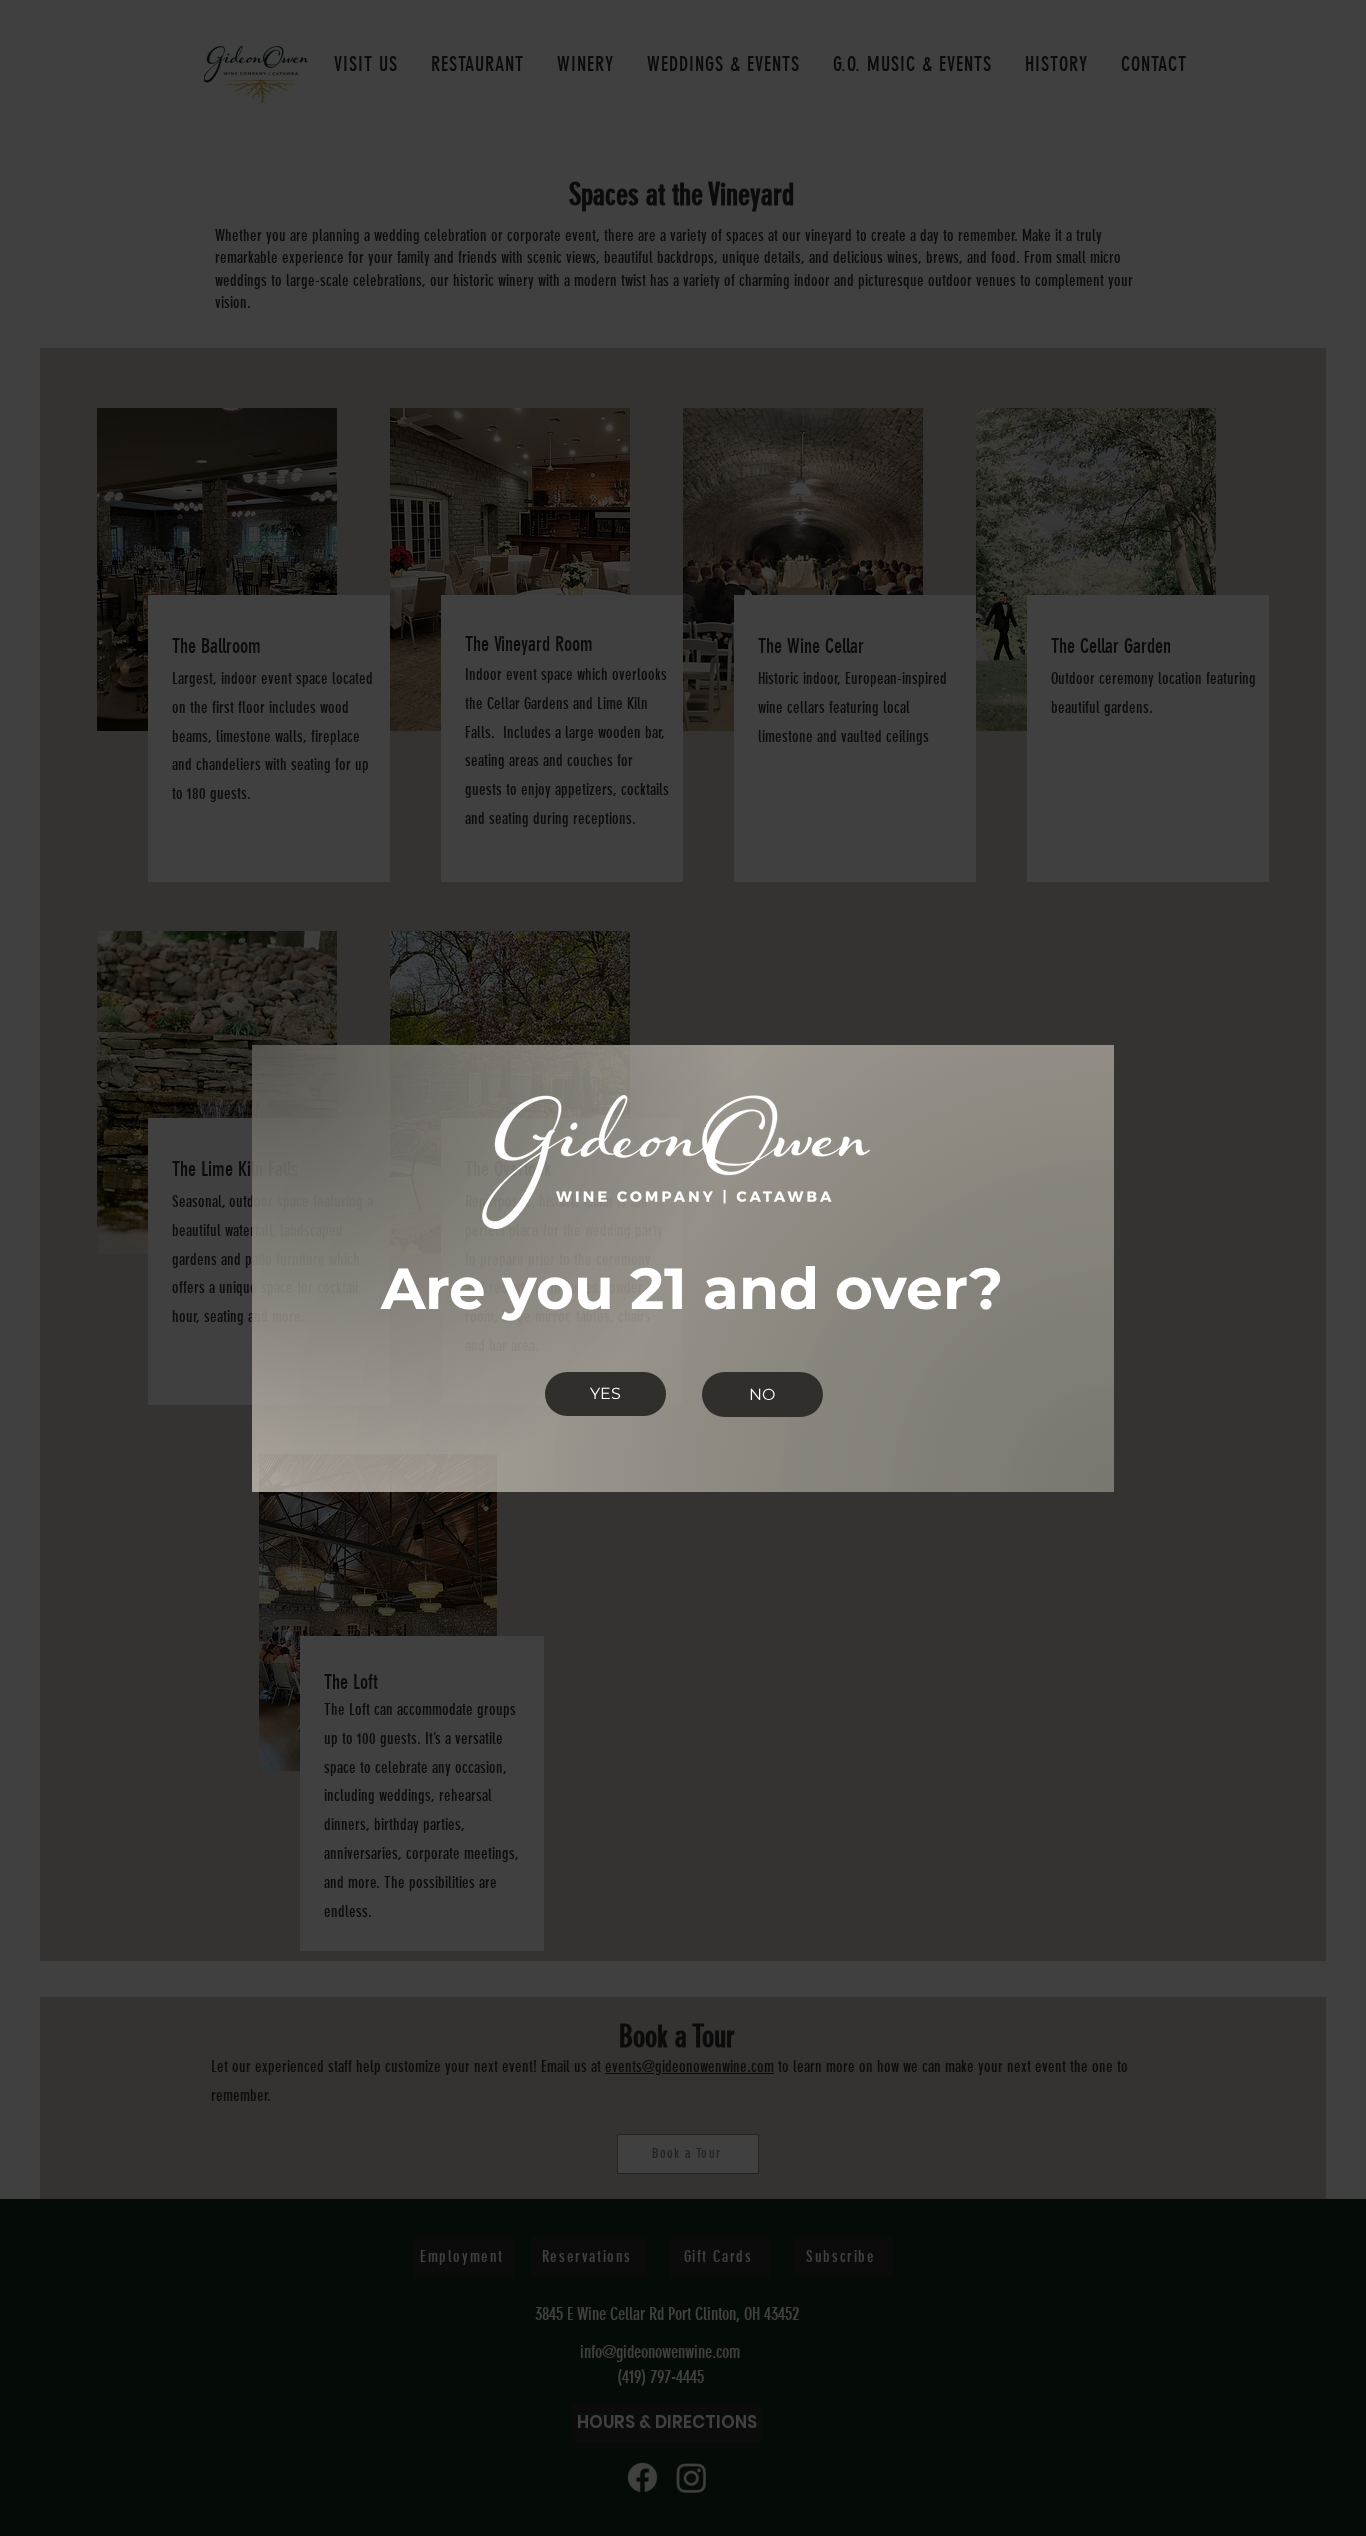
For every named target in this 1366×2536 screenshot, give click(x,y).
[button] (605, 1394)
